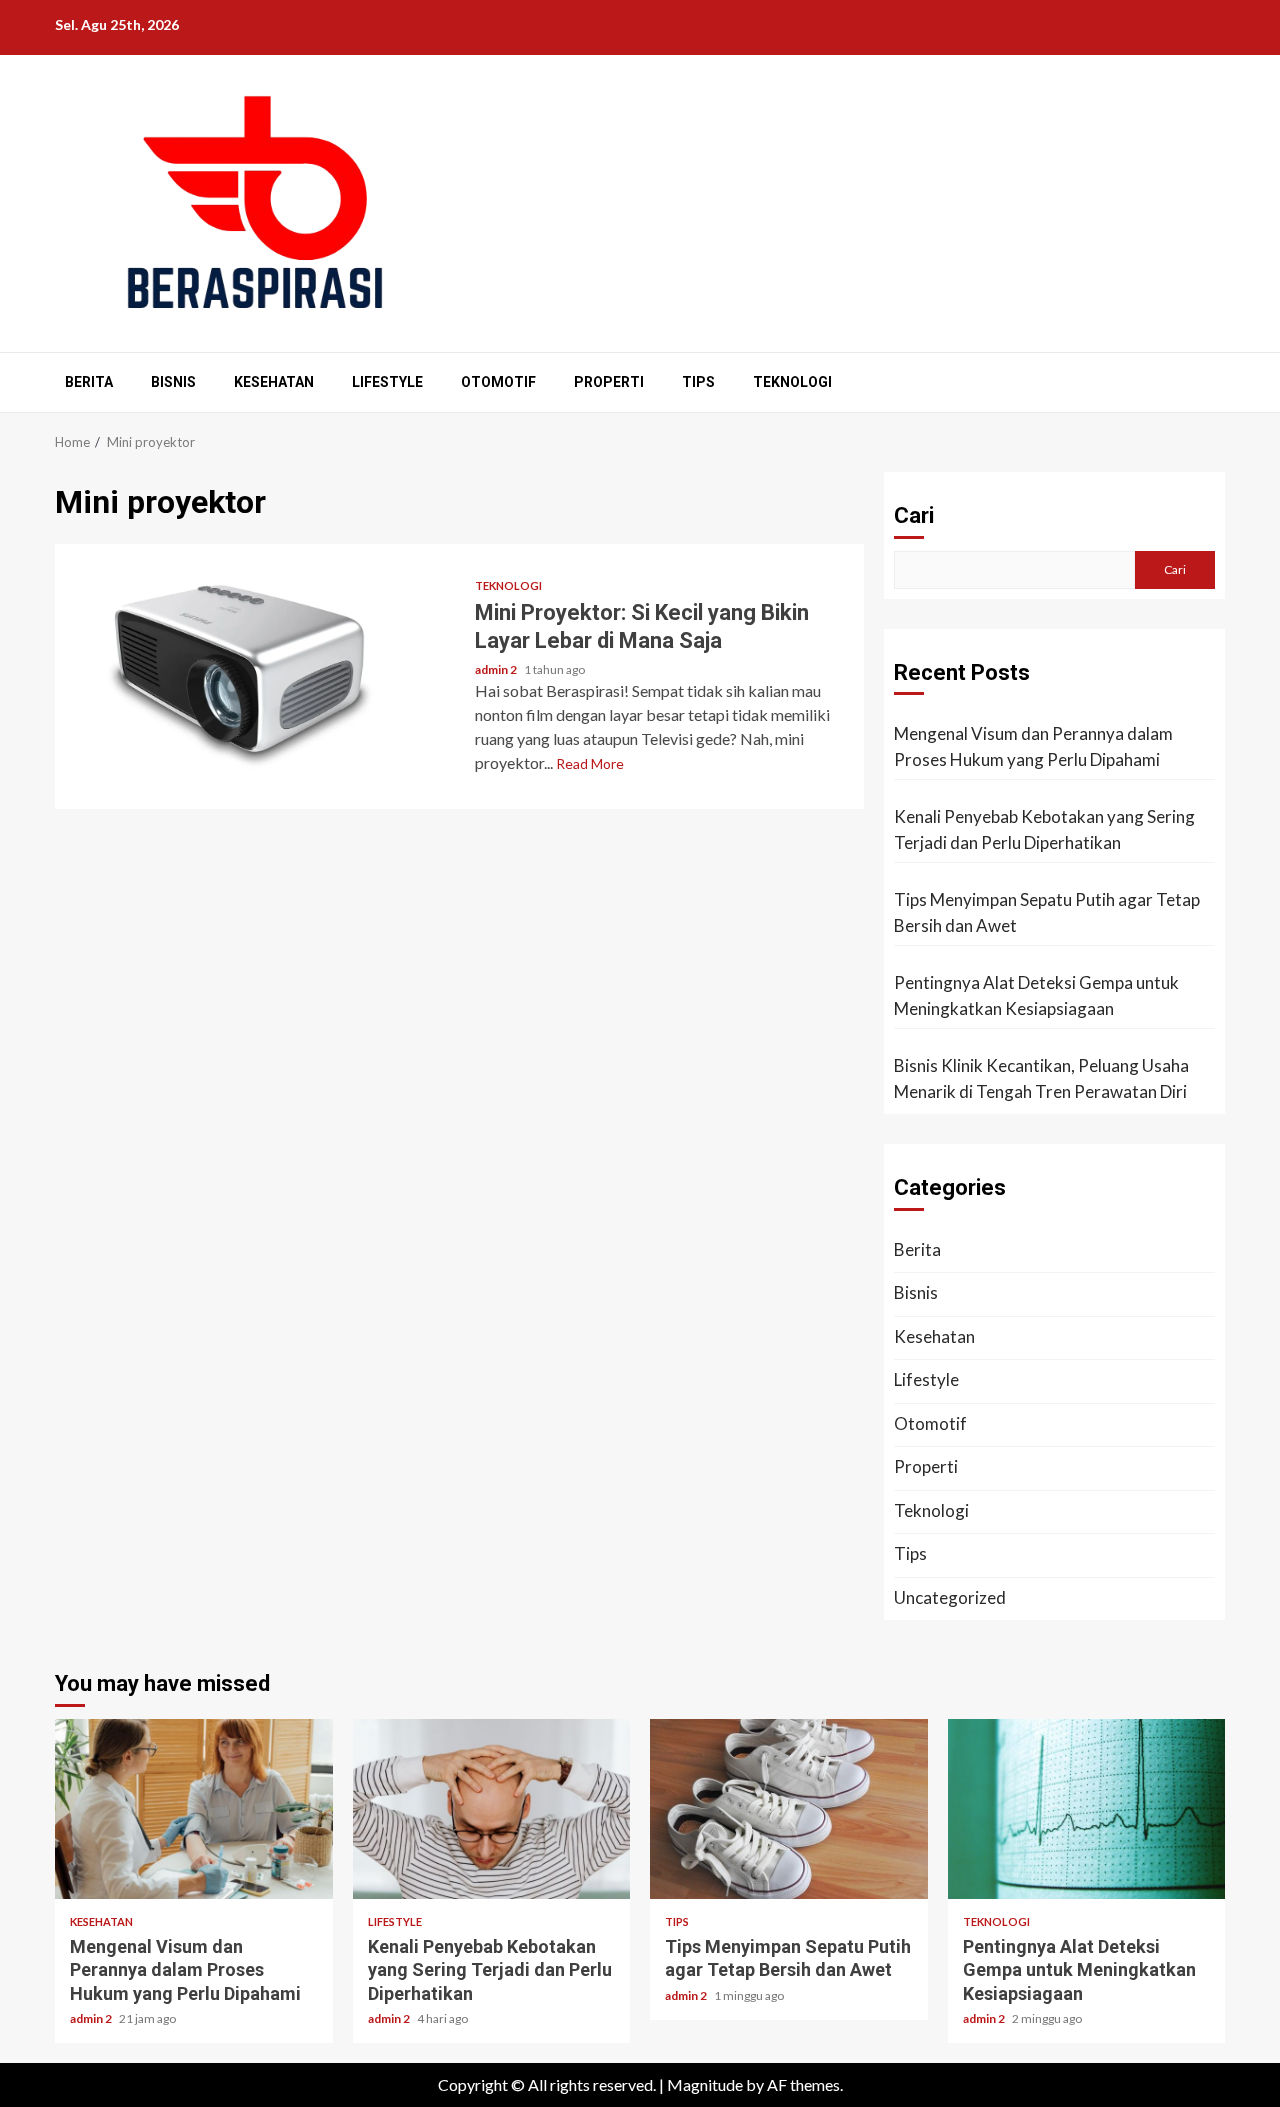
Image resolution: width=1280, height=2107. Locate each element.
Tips (698, 382)
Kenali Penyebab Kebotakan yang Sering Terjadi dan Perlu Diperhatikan (1044, 829)
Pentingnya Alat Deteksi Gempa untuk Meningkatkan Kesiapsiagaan (1036, 995)
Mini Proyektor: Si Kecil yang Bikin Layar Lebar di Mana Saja (257, 676)
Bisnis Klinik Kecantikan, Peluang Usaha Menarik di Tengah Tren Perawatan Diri (1041, 1078)
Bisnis (173, 382)
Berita (89, 382)
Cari (914, 515)
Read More (590, 763)
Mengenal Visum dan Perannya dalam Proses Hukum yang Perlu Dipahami (1033, 746)
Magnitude (705, 2084)
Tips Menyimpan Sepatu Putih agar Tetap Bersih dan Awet (1047, 912)
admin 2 (497, 669)
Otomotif (498, 382)
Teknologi (792, 382)
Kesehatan (274, 382)
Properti (609, 382)
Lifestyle (387, 382)
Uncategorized (950, 1597)
